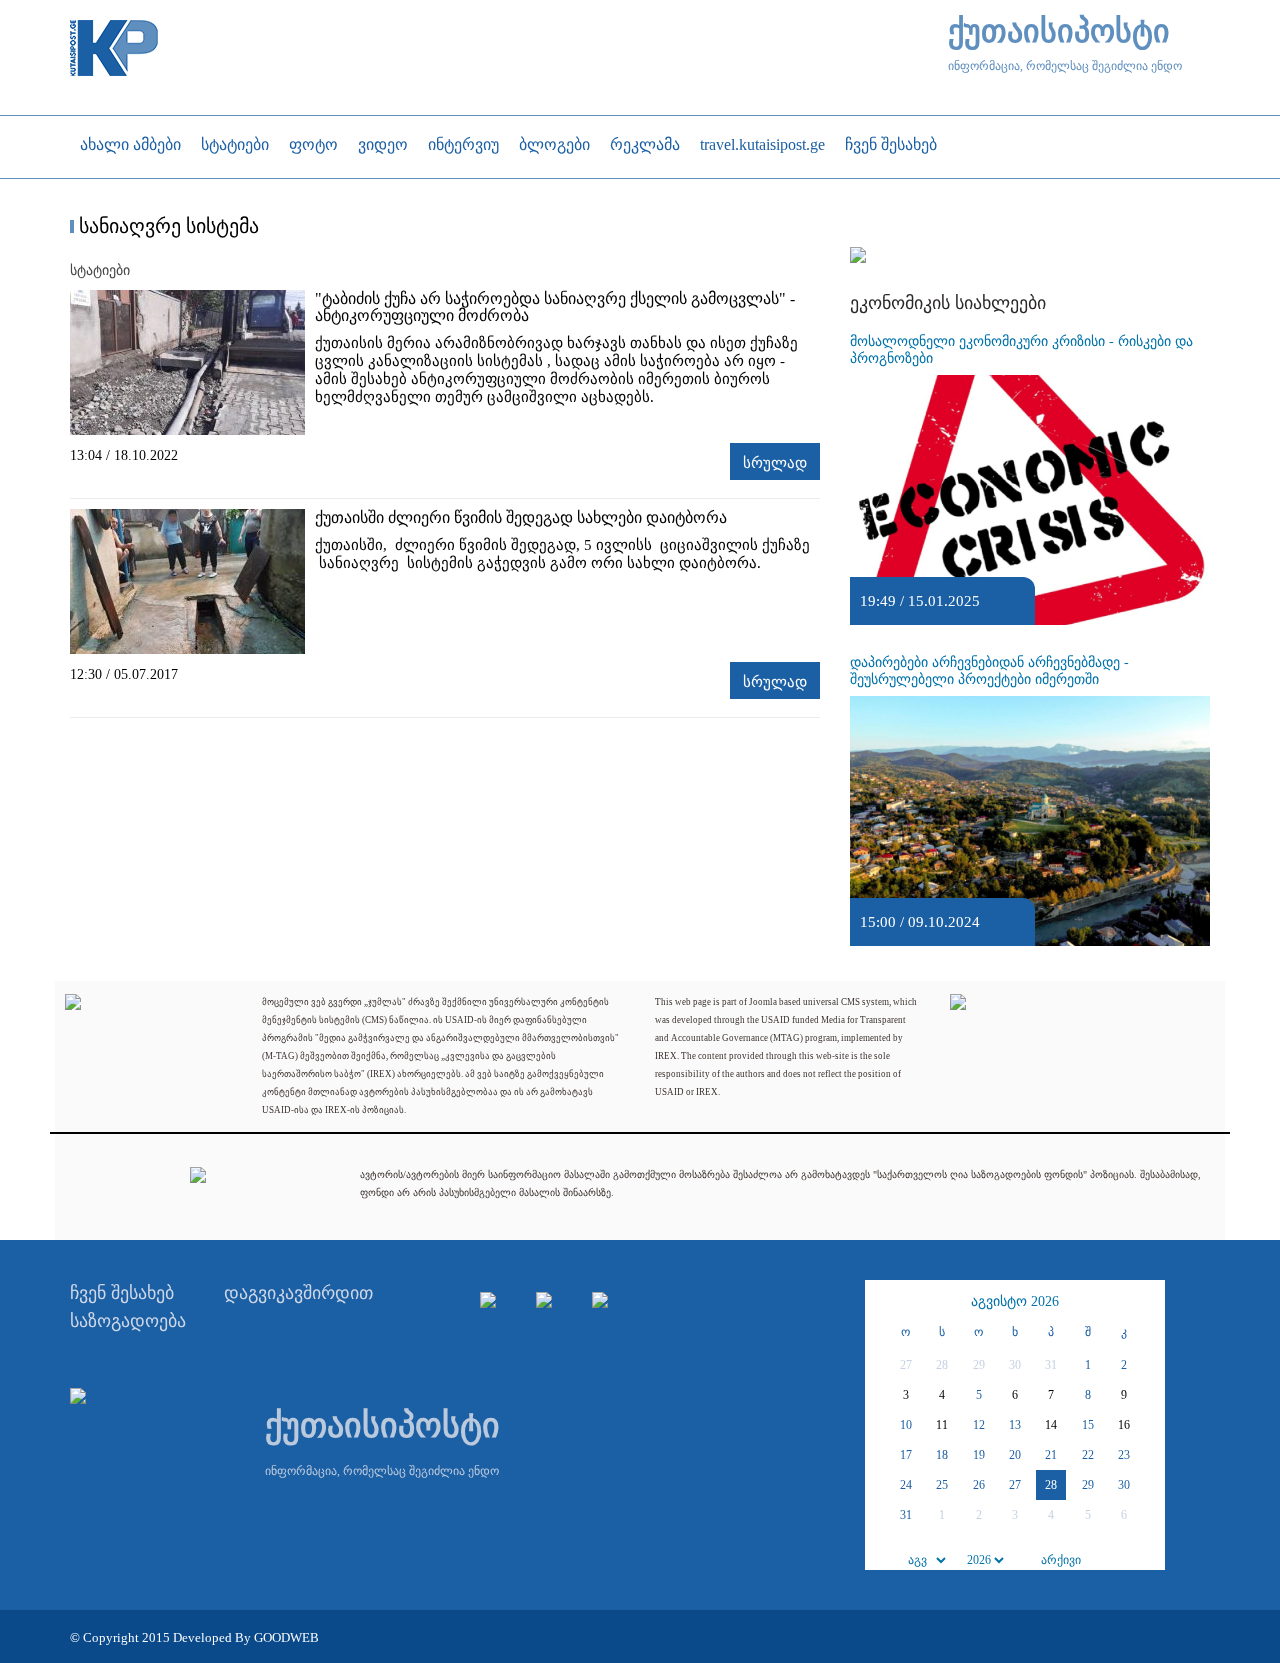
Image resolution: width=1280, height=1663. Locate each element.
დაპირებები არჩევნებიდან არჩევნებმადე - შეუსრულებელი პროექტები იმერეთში (989, 671)
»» (1147, 1302)
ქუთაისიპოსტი (1059, 31)
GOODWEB (286, 1637)
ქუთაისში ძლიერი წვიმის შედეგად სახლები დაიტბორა (521, 517)
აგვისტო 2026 (1015, 1301)
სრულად (775, 463)
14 (1051, 1425)
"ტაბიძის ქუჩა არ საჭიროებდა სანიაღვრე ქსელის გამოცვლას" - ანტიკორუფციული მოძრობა (555, 307)
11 (942, 1425)
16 (1124, 1425)
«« (883, 1302)
